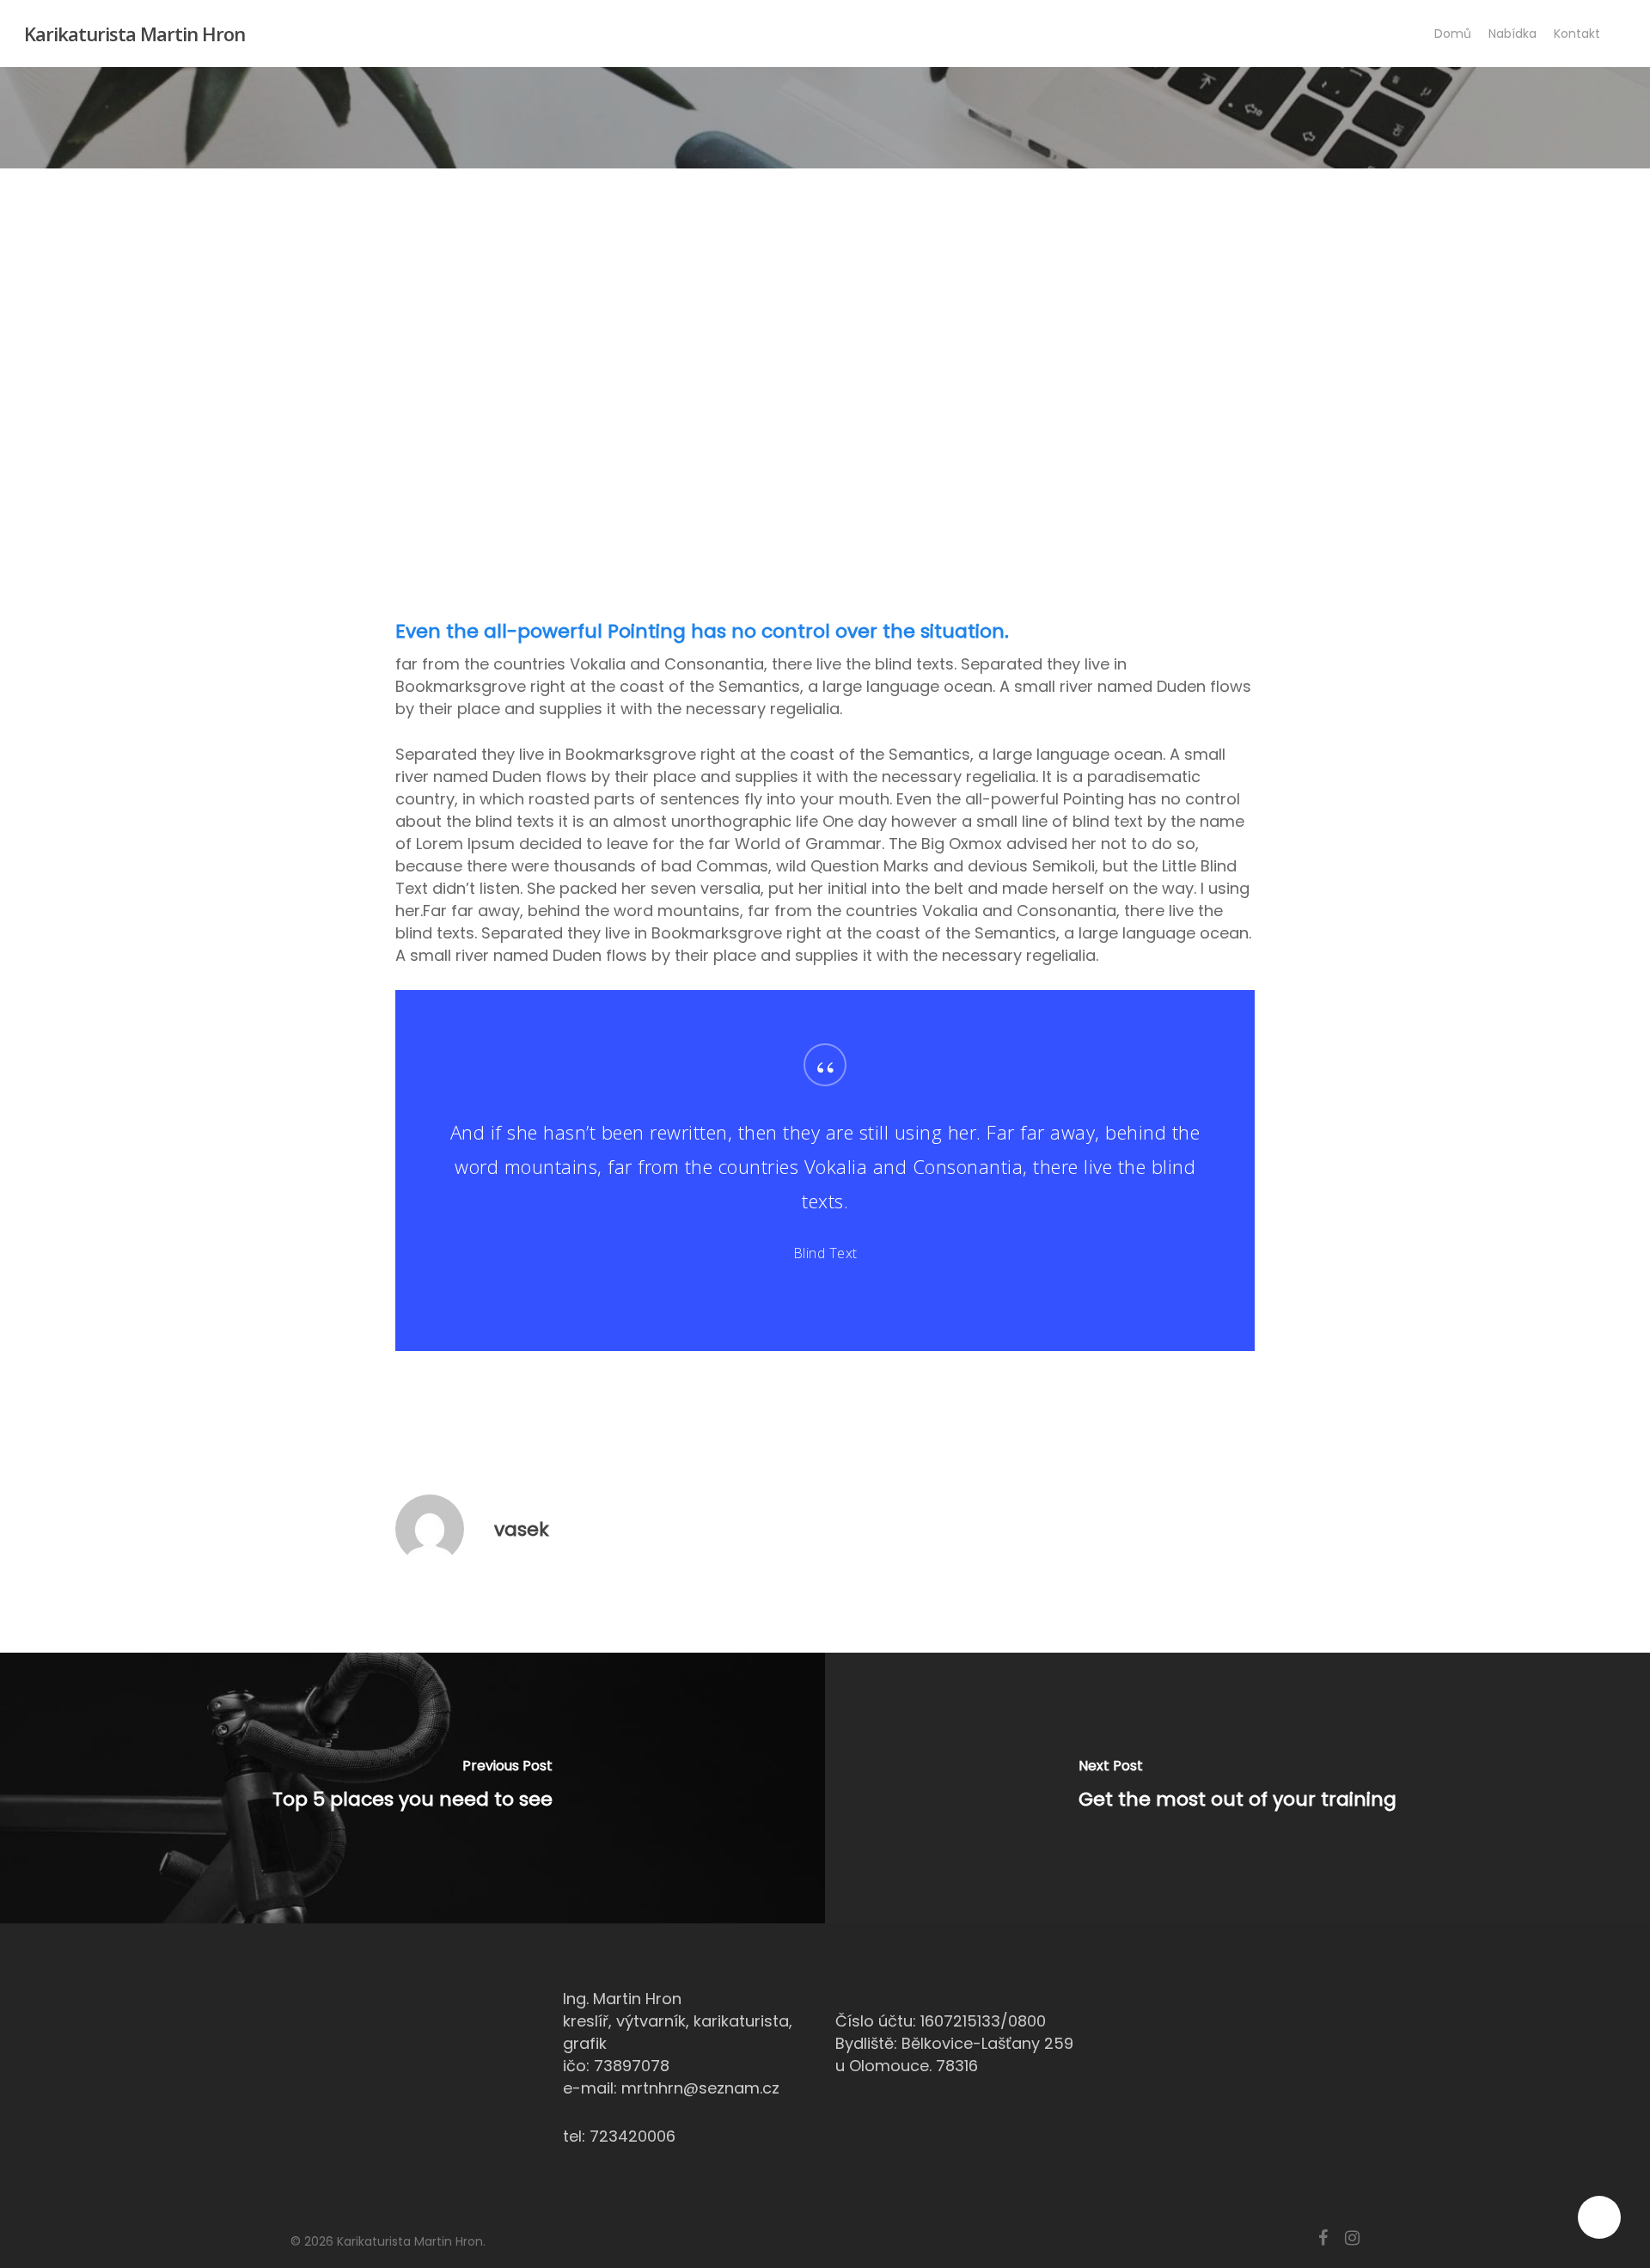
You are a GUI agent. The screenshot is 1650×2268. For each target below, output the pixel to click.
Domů (1453, 34)
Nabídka (1512, 34)
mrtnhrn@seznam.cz (700, 2088)
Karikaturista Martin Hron (134, 34)
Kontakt (1577, 34)
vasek (522, 1529)
